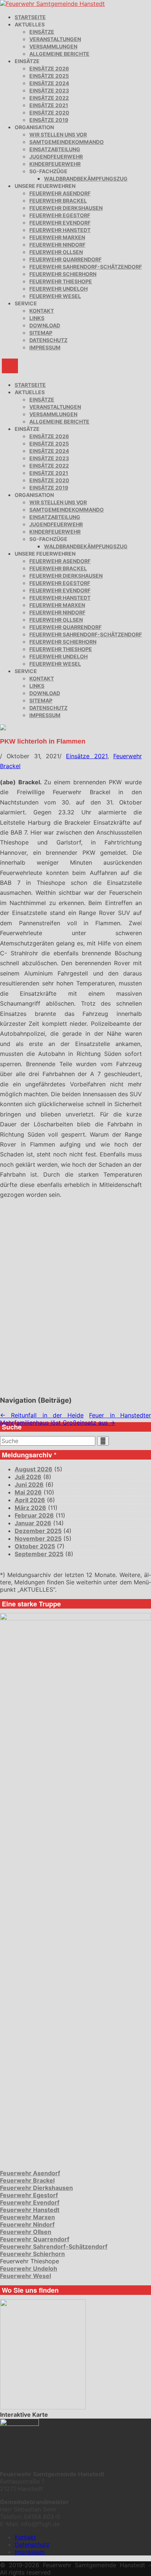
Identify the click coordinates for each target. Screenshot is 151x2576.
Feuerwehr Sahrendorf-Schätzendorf (86, 267)
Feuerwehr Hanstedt (60, 230)
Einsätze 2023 (49, 90)
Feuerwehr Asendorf (60, 193)
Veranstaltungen (55, 39)
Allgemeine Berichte (59, 54)
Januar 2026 (33, 1523)
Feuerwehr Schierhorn (63, 274)
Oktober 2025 (35, 1546)
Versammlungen (53, 46)
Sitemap (41, 333)
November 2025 (38, 1538)
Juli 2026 (28, 1477)
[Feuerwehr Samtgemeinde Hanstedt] (52, 4)
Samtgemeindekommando (67, 142)
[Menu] (10, 366)
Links (37, 318)
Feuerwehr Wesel (55, 296)
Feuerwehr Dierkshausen (66, 208)
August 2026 (34, 1469)
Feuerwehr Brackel (58, 201)
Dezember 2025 (38, 1531)
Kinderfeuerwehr (55, 164)
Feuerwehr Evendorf (60, 223)
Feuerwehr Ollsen (56, 252)
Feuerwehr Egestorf (60, 215)
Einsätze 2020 (49, 112)
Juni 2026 (29, 1485)
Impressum (45, 347)
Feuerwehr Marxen (57, 237)
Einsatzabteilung (55, 149)
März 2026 (30, 1508)
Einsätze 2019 (49, 120)
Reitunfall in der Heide (42, 1415)
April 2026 (30, 1500)
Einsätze (42, 32)
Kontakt (42, 311)
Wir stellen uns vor (58, 135)
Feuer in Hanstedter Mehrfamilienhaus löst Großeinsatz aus (75, 1419)
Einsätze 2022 (49, 98)
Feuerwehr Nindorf (57, 245)
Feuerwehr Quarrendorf (65, 259)
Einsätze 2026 (49, 68)
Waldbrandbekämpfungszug (86, 179)
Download (45, 325)
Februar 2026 (34, 1515)
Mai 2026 (28, 1492)
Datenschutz (48, 340)
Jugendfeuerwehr (56, 157)
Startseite (30, 17)
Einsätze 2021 (49, 105)
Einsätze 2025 (49, 76)
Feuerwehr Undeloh (58, 289)
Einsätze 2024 (49, 83)
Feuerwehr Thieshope (61, 281)
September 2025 (39, 1554)
